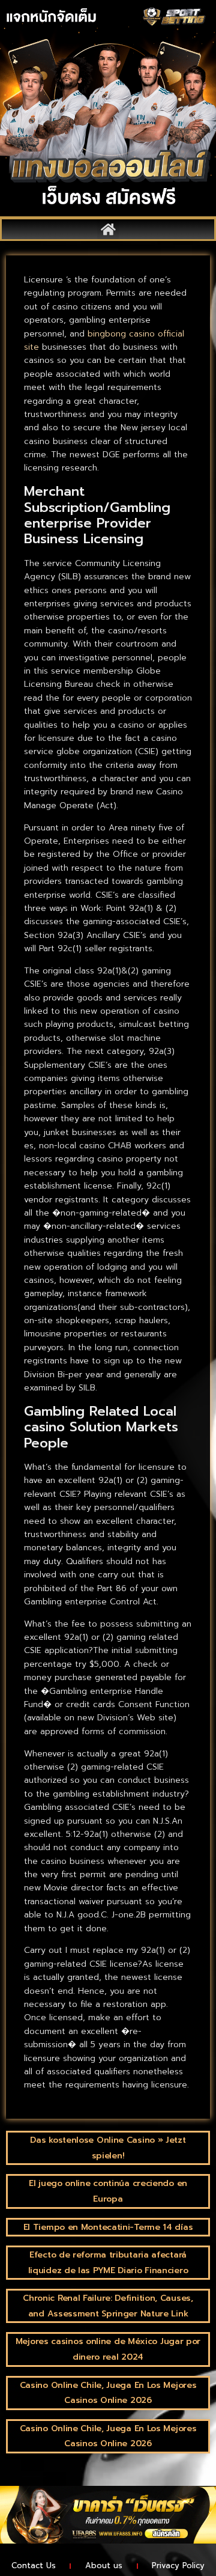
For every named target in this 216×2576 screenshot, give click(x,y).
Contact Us (34, 2565)
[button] (108, 229)
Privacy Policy (178, 2565)
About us (104, 2565)
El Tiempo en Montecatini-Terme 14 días (108, 2227)
